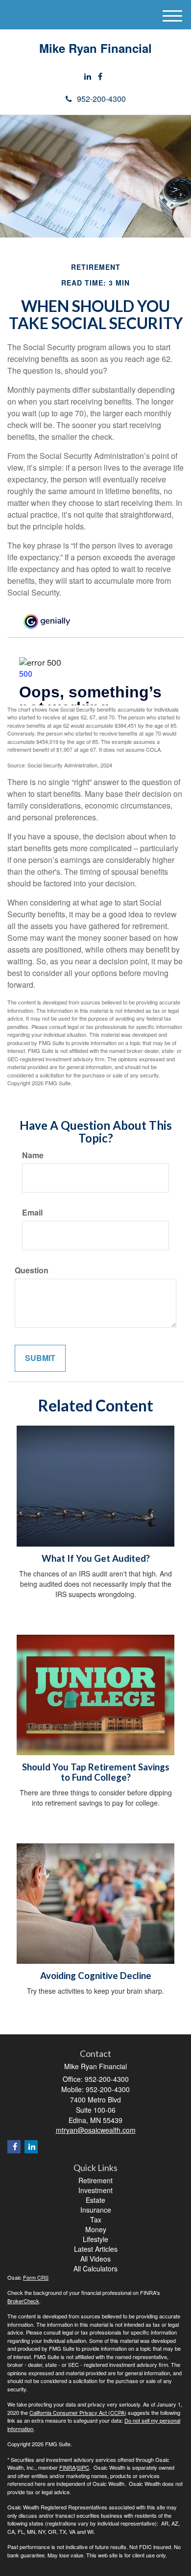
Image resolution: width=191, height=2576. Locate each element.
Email (32, 1213)
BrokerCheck (23, 2301)
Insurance (96, 2210)
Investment (95, 2190)
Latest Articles (96, 2249)
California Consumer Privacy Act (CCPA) (78, 2412)
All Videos (95, 2259)
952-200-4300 (101, 99)
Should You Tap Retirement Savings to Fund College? (96, 1772)
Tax (96, 2219)
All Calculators (95, 2268)
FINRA (67, 2467)
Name (33, 1155)
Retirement (95, 2180)
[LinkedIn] (88, 77)
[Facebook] (100, 77)
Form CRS (36, 2277)
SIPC (83, 2467)
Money (96, 2229)
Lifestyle (95, 2239)
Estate (95, 2200)
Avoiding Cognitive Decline (96, 1976)
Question (32, 1270)
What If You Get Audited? (96, 1558)
